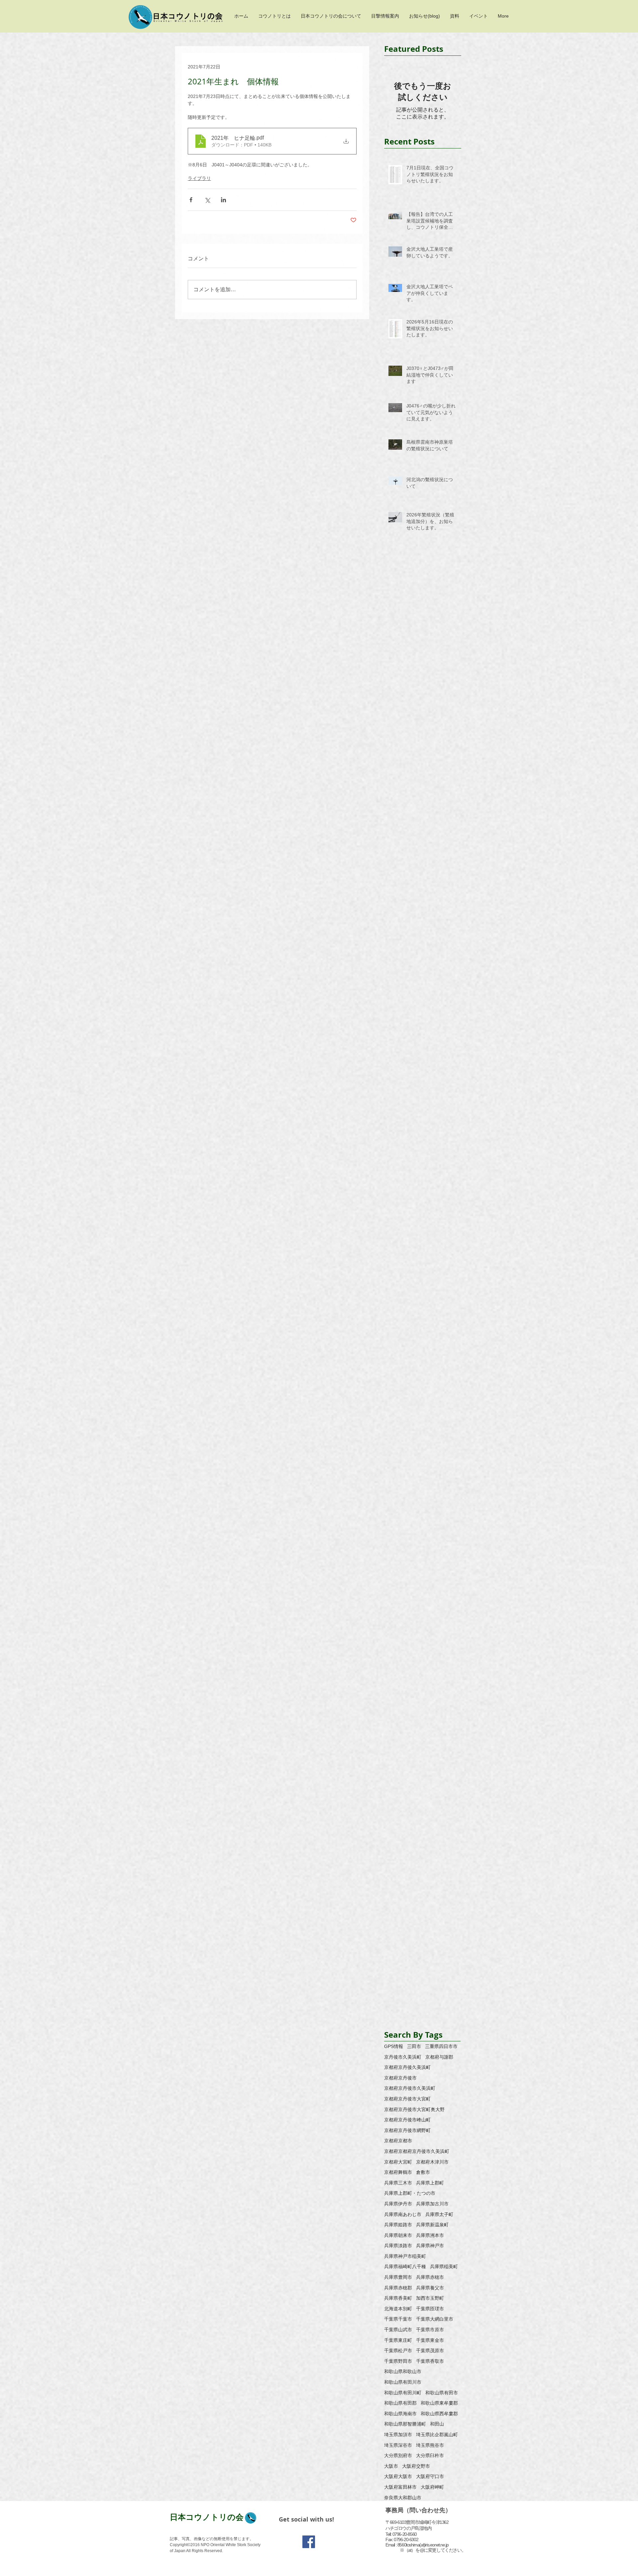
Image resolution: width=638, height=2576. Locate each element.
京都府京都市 (398, 2141)
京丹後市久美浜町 (403, 2057)
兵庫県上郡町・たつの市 (410, 2193)
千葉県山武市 (398, 2330)
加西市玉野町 (430, 2298)
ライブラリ (199, 178)
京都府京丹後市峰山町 (407, 2120)
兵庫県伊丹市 (398, 2204)
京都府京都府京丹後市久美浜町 (417, 2151)
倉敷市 (423, 2172)
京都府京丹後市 (400, 2078)
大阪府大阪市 (398, 2476)
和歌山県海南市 (400, 2414)
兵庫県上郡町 (430, 2183)
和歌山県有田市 (442, 2393)
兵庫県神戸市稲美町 (405, 2256)
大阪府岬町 (432, 2487)
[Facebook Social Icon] (309, 2542)
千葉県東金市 (430, 2340)
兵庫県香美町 (398, 2298)
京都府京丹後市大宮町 (407, 2099)
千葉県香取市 (430, 2361)
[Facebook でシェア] (191, 200)
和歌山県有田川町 (403, 2393)
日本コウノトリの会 (207, 2517)
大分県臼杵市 (430, 2455)
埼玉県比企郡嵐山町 (437, 2435)
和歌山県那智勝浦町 (405, 2424)
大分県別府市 (398, 2455)
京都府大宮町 (398, 2162)
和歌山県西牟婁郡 (439, 2414)
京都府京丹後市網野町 (407, 2130)
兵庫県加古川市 (432, 2204)
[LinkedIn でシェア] (223, 200)
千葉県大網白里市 (435, 2319)
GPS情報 (394, 2046)
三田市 (414, 2046)
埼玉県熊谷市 (430, 2445)
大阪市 (391, 2466)
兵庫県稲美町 (444, 2266)
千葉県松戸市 (398, 2351)
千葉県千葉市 (398, 2319)
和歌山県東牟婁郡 (439, 2403)
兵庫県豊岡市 (398, 2277)
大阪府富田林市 (400, 2487)
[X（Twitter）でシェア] (207, 200)
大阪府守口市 (430, 2476)
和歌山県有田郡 (400, 2403)
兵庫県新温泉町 (432, 2225)
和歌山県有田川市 (403, 2382)
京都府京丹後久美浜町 (407, 2067)
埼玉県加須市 (398, 2435)
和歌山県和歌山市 (403, 2371)
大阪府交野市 (416, 2466)
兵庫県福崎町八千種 (405, 2266)
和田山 (437, 2424)
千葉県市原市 (430, 2330)
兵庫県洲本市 (430, 2235)
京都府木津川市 (432, 2162)
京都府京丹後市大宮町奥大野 (414, 2109)
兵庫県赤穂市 (430, 2277)
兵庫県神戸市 (430, 2246)
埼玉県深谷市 (398, 2445)
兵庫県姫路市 (398, 2225)
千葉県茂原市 (430, 2351)
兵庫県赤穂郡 (398, 2288)
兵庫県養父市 (430, 2288)
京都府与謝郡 (439, 2057)
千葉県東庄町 (398, 2340)
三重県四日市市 (441, 2046)
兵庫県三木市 (398, 2183)
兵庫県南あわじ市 (403, 2214)
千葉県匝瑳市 (430, 2309)
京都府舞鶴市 (398, 2172)
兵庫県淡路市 (398, 2246)
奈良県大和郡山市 (403, 2498)
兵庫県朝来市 (398, 2235)
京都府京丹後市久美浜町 (410, 2088)
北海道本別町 (398, 2309)
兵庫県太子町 (439, 2214)
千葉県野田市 (398, 2361)
